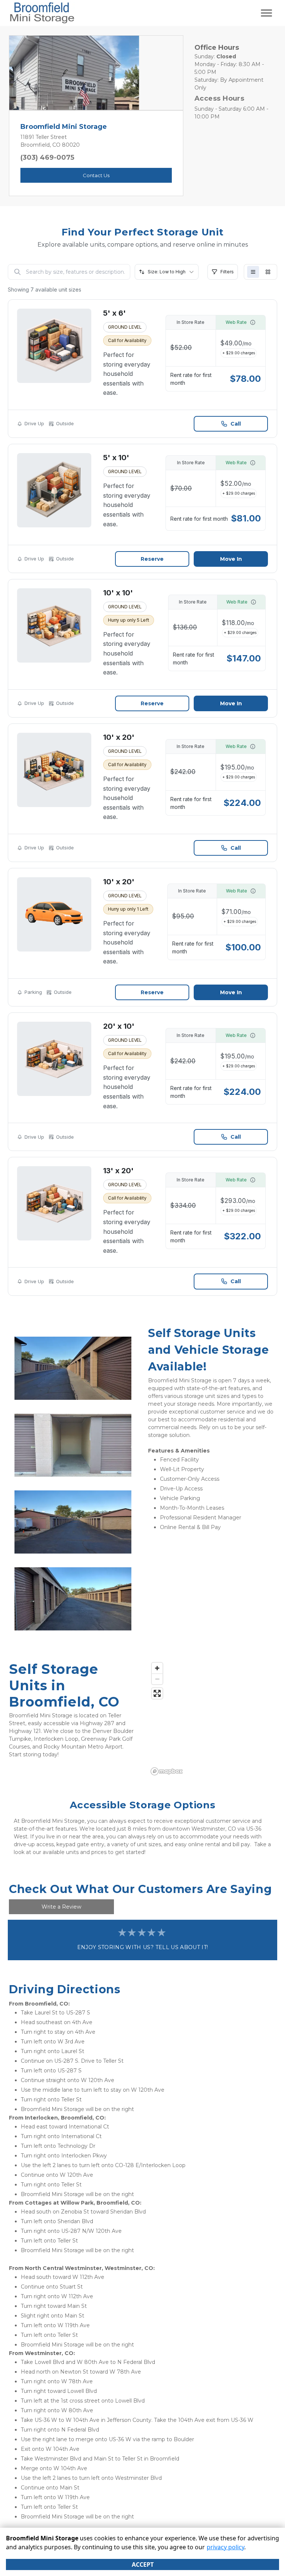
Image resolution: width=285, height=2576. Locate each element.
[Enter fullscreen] (157, 1693)
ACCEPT (143, 2564)
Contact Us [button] (96, 175)
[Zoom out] (157, 1679)
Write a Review (61, 1907)
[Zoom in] (157, 1668)
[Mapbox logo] (167, 1771)
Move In (231, 559)
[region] (212, 1718)
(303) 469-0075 (47, 157)
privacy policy (225, 2547)
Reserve (152, 559)
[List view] (253, 272)
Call (236, 424)
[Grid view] (268, 272)
